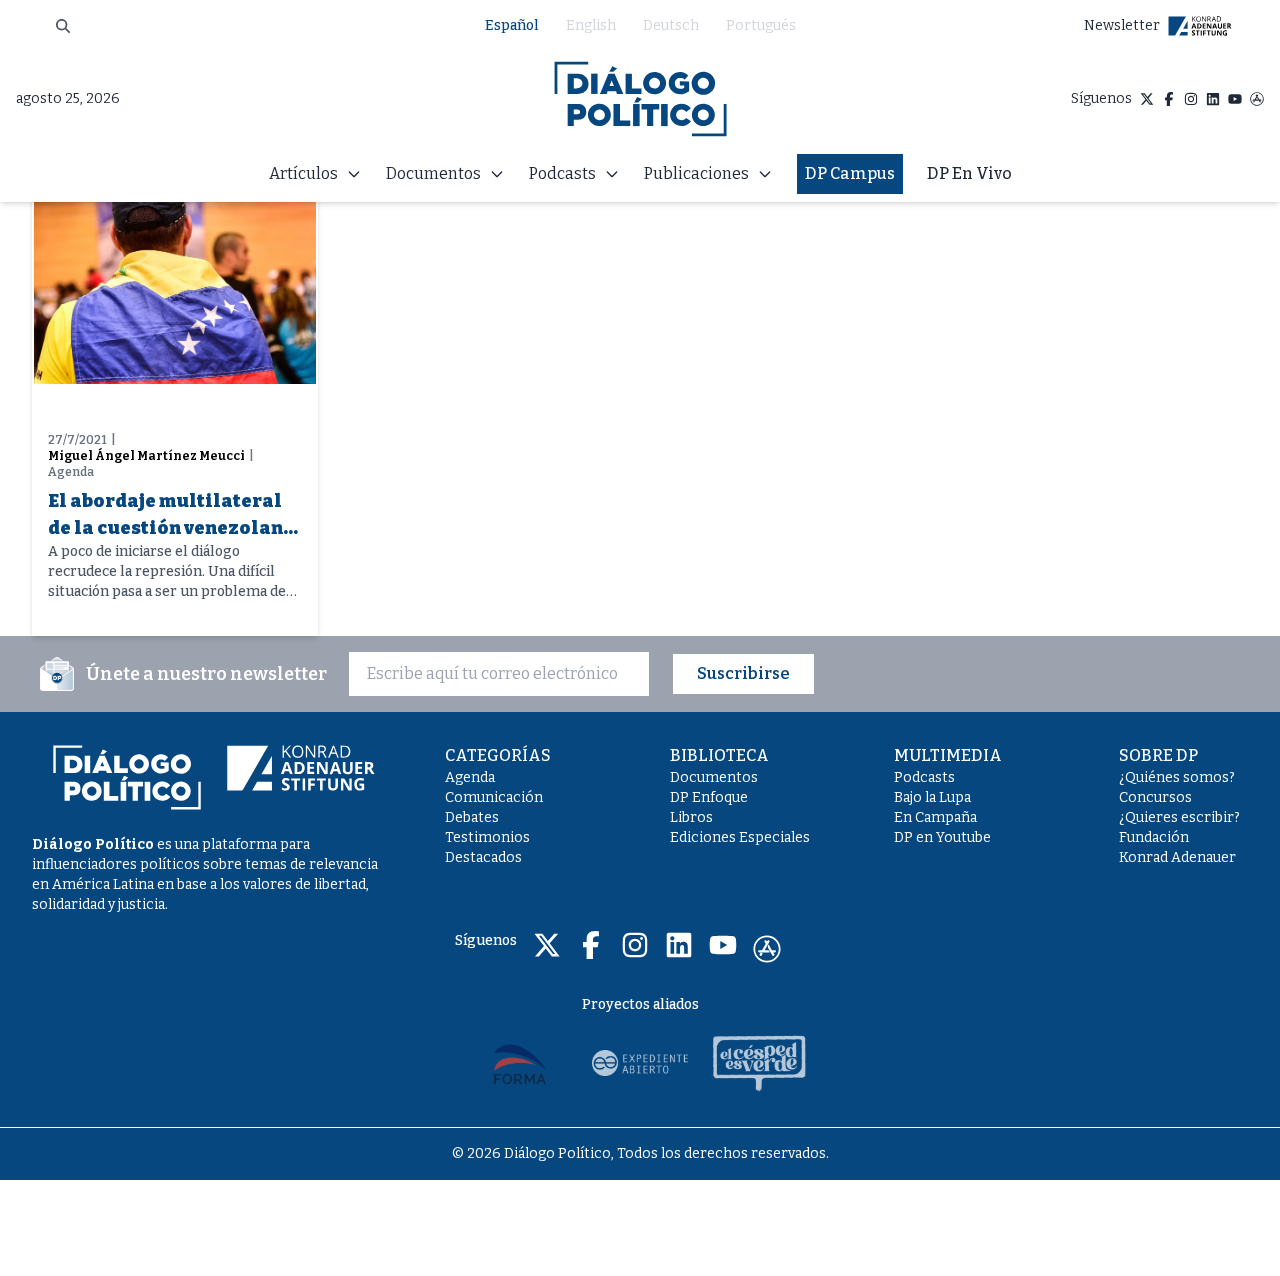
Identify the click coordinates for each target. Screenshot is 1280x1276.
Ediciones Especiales (740, 837)
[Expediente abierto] (640, 1063)
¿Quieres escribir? (1179, 817)
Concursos (1155, 797)
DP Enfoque (709, 797)
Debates (472, 817)
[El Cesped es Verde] (760, 1063)
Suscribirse (743, 673)
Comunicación (494, 797)
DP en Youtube (942, 837)
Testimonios (487, 837)
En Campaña (935, 817)
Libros (691, 817)
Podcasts (924, 777)
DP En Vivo (969, 173)
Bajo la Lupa (932, 797)
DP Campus (850, 173)
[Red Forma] (520, 1063)
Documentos (714, 777)
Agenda (470, 777)
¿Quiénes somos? (1177, 777)
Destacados (483, 857)
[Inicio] (640, 99)
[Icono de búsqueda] (63, 26)
